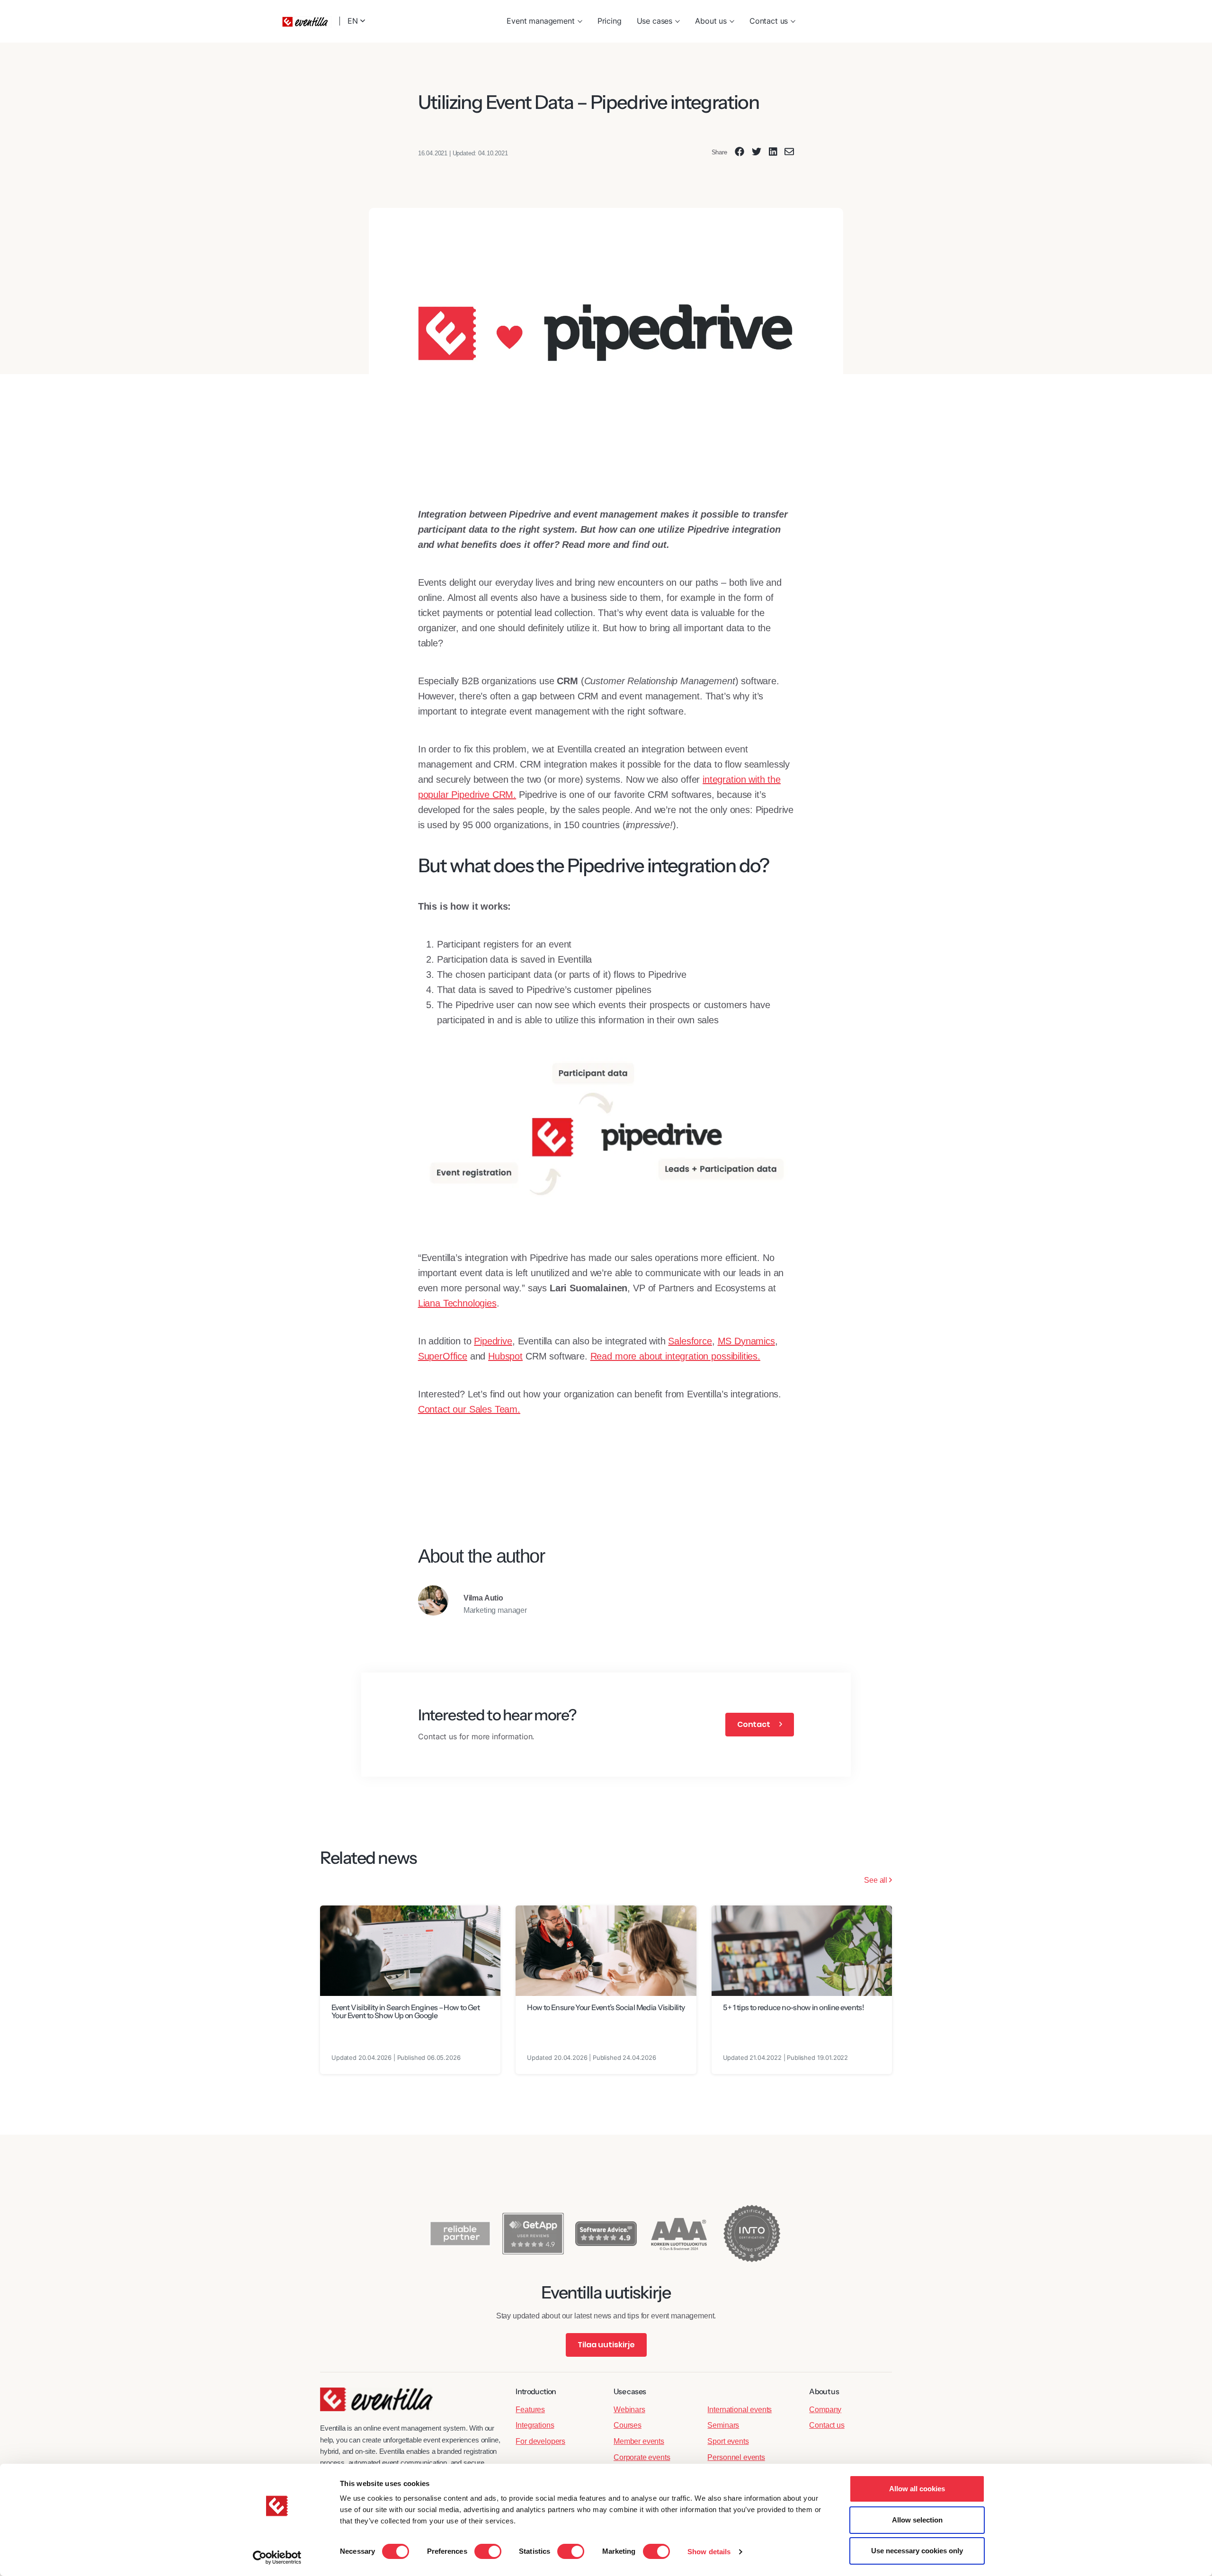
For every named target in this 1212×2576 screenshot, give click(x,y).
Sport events (728, 2441)
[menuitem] (544, 21)
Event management (540, 21)
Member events (639, 2441)
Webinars (629, 2410)
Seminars (723, 2425)
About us (711, 21)
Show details (709, 2552)
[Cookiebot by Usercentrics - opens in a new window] (277, 2558)
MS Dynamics (746, 1341)
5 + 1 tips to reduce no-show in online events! (794, 2007)
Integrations (535, 2425)
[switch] (488, 2551)
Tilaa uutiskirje (606, 2345)
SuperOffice (443, 1356)
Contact (754, 1724)
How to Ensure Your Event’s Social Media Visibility (606, 2007)
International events (740, 2410)
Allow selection (917, 2520)
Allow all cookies (917, 2489)
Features (530, 2410)
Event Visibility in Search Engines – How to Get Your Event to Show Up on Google (405, 2012)
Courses (628, 2425)
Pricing (610, 21)
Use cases (655, 21)
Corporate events (642, 2457)
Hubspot (505, 1356)
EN (354, 21)
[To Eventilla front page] (376, 2405)
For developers (540, 2441)
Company (825, 2410)
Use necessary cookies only (917, 2551)
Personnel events (736, 2457)
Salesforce (690, 1341)
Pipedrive (493, 1341)
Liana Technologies (457, 1303)
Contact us (769, 21)
